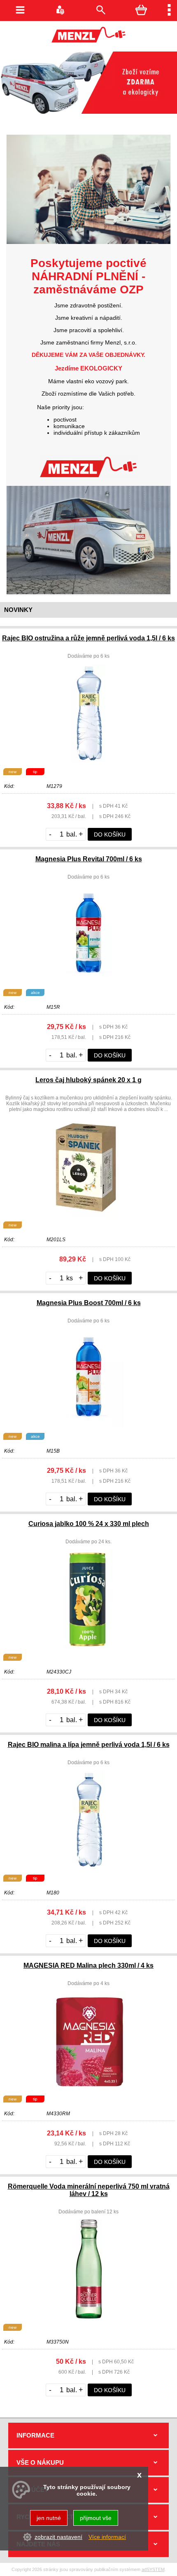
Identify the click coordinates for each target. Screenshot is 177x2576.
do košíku (110, 834)
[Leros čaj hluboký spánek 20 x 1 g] (88, 1214)
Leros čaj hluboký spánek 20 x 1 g (88, 1080)
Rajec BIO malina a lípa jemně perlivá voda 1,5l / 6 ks (89, 1745)
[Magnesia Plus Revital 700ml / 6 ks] (88, 982)
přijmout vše (96, 2518)
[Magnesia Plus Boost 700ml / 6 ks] (88, 1425)
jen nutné (49, 2518)
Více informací (107, 2537)
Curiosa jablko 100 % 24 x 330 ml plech (89, 1524)
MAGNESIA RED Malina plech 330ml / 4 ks (88, 1965)
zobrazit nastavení (58, 2537)
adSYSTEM (153, 2569)
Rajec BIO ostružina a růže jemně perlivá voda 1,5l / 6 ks (88, 638)
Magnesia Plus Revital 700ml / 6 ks (89, 859)
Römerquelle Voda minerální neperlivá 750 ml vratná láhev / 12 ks (89, 2190)
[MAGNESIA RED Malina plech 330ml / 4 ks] (88, 2088)
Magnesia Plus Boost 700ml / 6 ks (89, 1303)
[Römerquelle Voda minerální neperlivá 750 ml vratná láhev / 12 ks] (89, 2316)
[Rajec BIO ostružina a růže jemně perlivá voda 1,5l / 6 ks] (88, 761)
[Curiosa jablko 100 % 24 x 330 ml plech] (88, 1646)
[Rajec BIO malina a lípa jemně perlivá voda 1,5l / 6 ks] (89, 1867)
